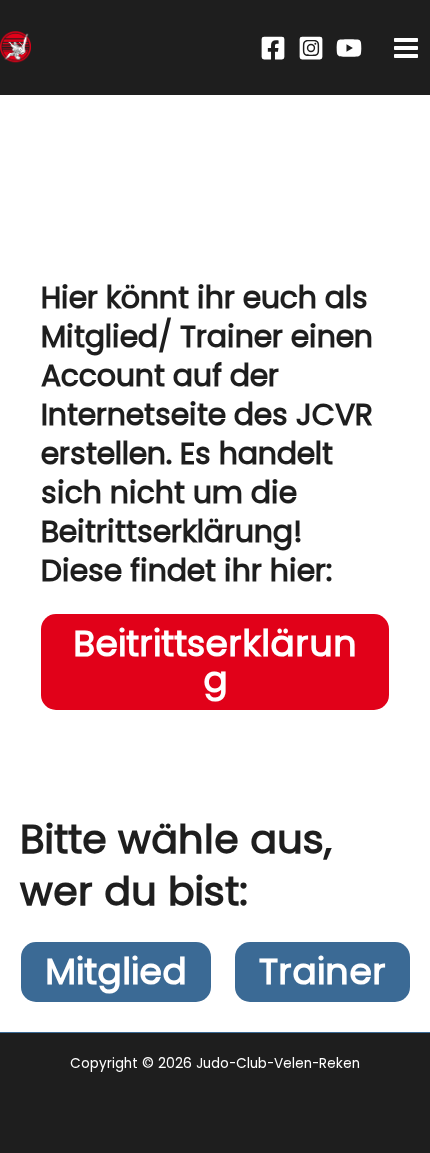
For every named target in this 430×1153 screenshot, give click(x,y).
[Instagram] (311, 48)
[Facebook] (273, 48)
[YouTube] (349, 48)
